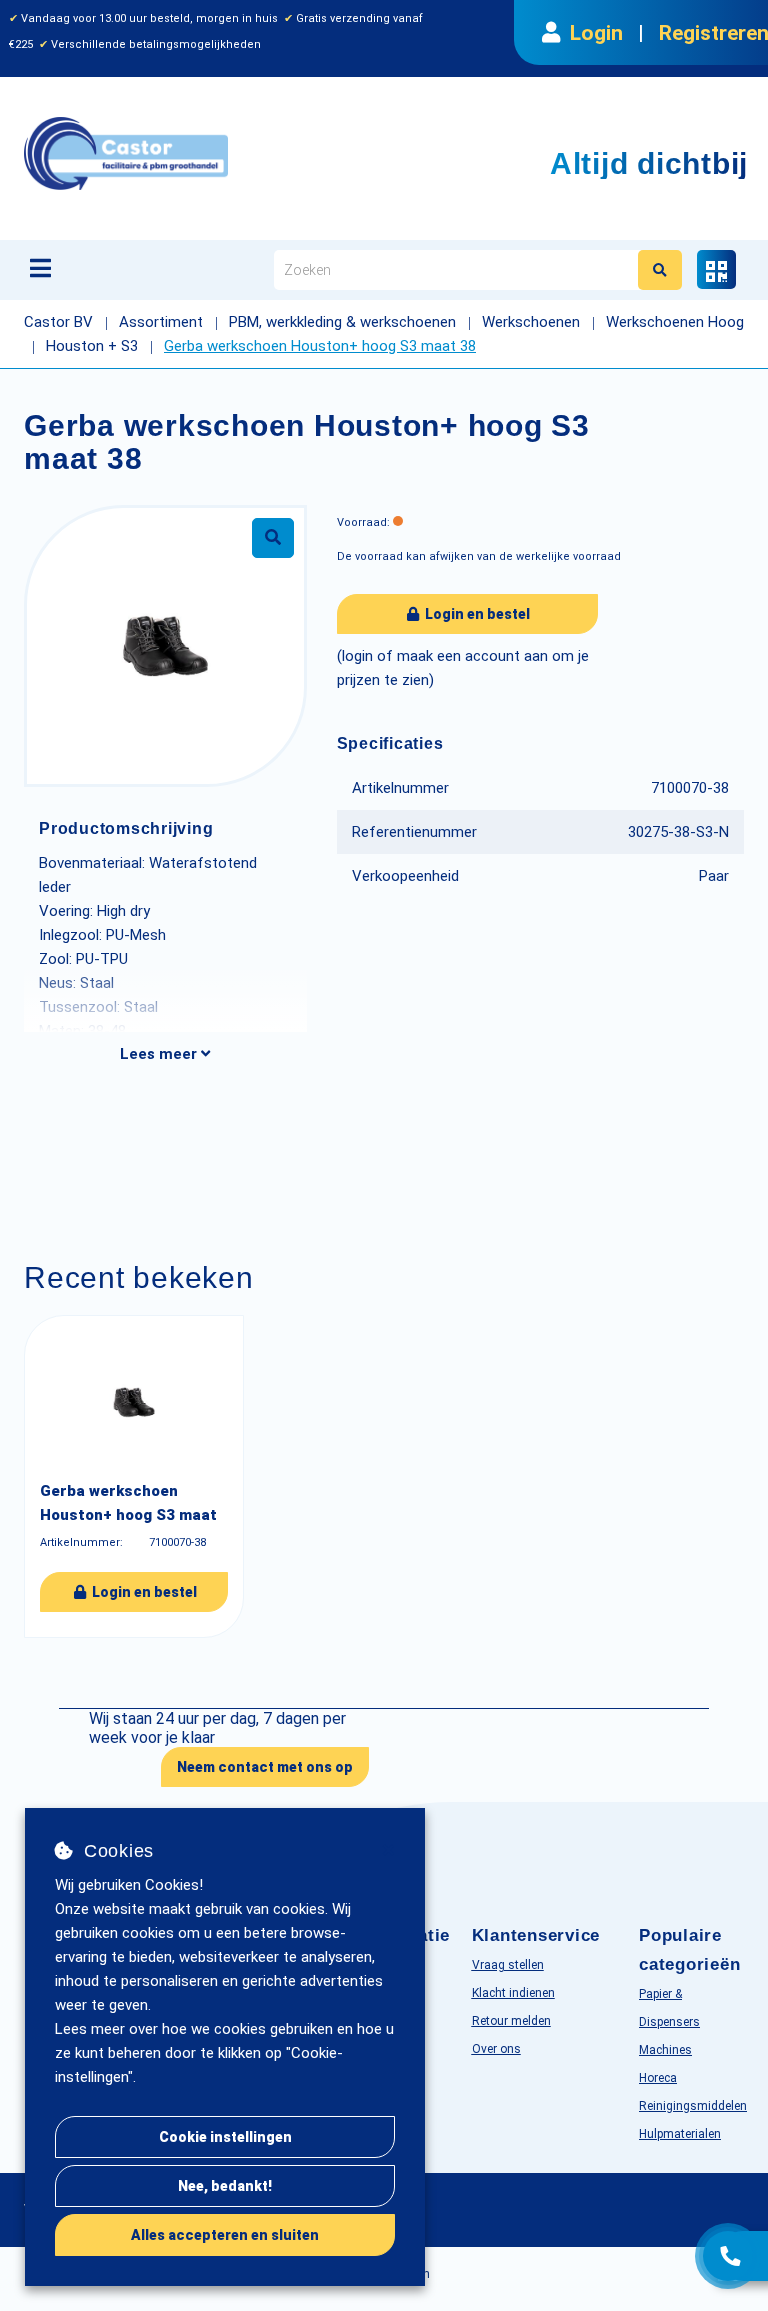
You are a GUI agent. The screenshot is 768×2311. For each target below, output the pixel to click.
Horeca (658, 2078)
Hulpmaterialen (680, 2134)
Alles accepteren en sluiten (225, 2235)
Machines (665, 2050)
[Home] (228, 153)
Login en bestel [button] (476, 614)
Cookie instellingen (225, 2137)
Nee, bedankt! (225, 2186)
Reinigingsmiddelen (693, 2106)
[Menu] (40, 268)
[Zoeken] (660, 270)
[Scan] (716, 269)
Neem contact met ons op (265, 1767)
